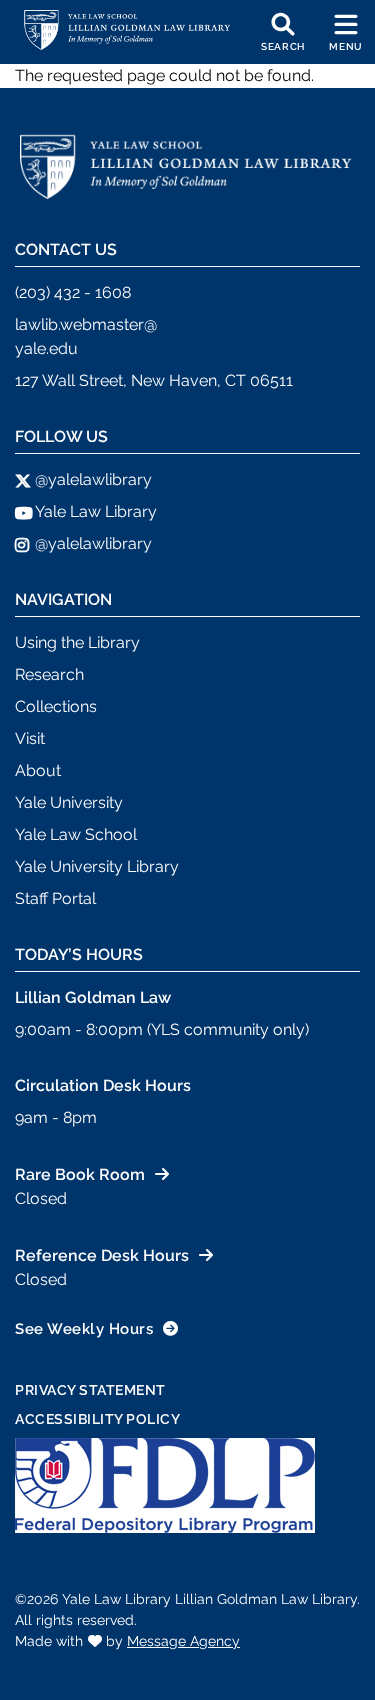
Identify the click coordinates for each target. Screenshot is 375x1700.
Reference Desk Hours (102, 1255)
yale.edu (46, 348)
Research (49, 674)
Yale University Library (97, 866)
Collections (56, 706)
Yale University (69, 802)
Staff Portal (55, 898)
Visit (30, 738)
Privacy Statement (90, 1390)
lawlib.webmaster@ (86, 324)
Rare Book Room (80, 1174)
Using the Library (77, 642)
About (38, 770)
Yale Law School (76, 834)
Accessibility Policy (97, 1419)
